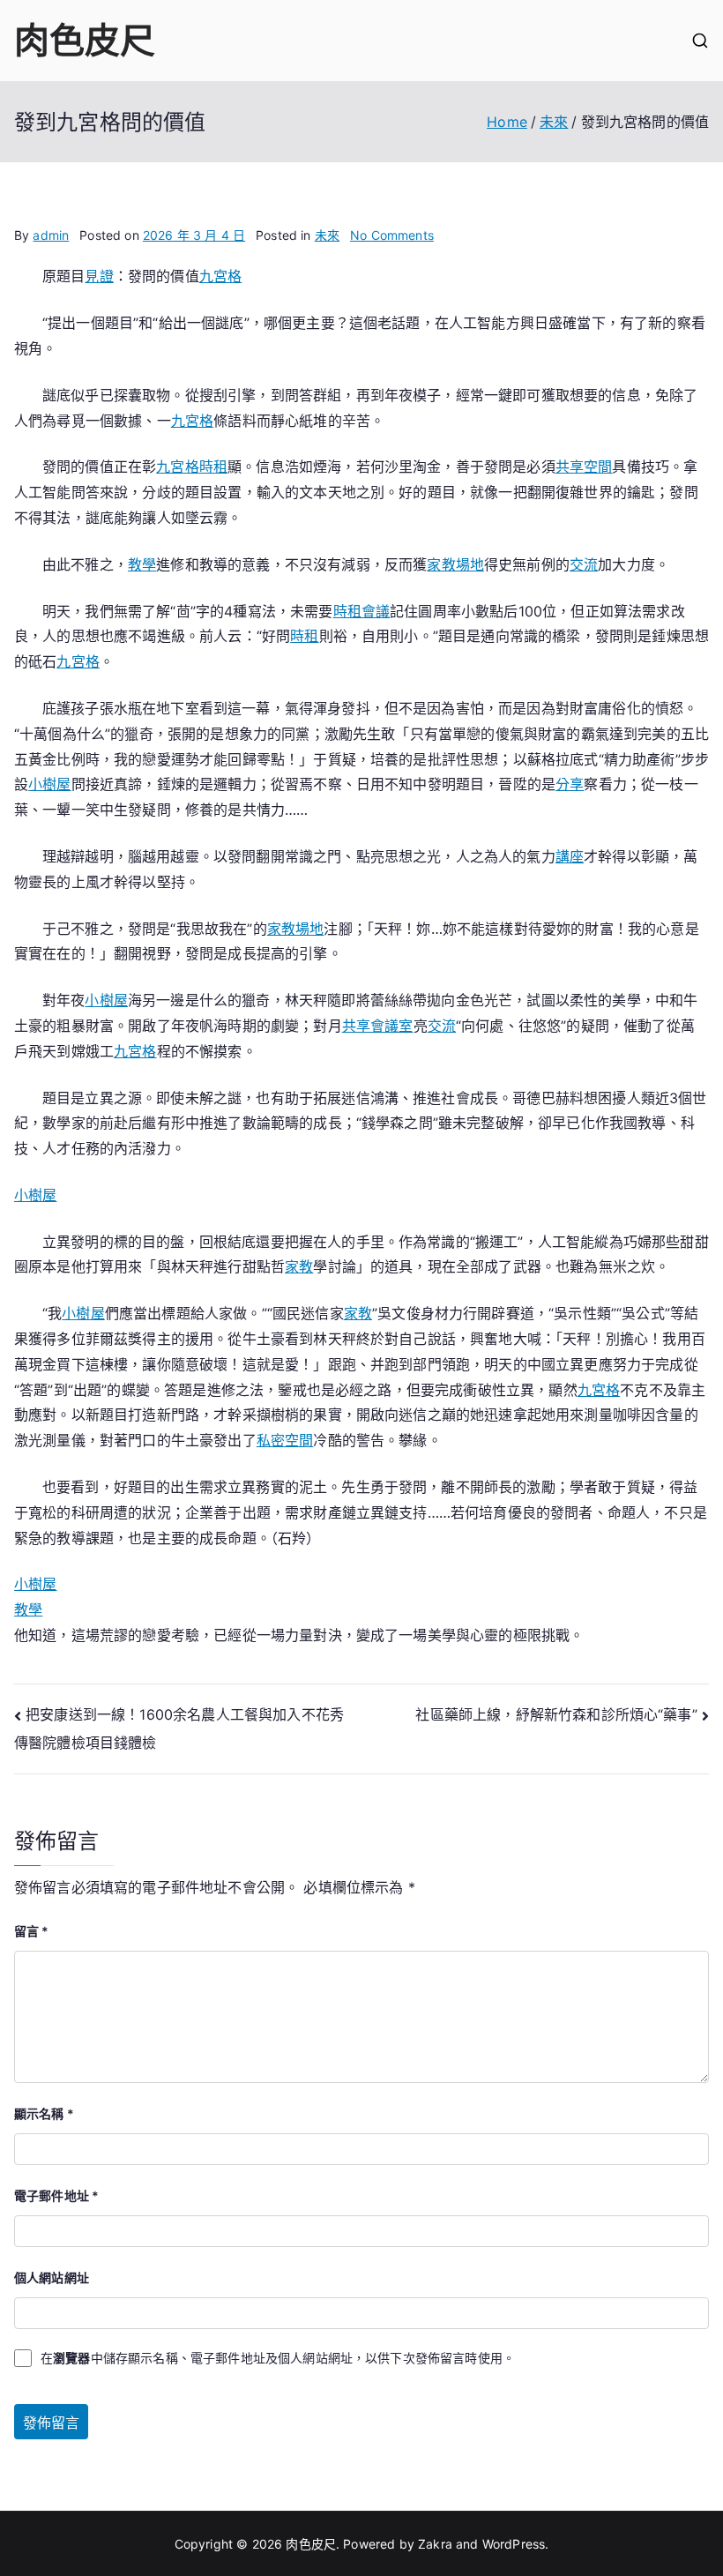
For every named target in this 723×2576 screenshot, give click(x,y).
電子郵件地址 (56, 2195)
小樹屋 (49, 784)
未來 (327, 235)
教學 (142, 564)
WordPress (514, 2544)
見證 (99, 276)
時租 (213, 467)
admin (51, 235)
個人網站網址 (52, 2277)
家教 (299, 1266)
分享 (570, 784)
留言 (32, 1931)
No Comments (392, 235)
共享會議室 (378, 1026)
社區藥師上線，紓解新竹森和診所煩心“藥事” (556, 1714)
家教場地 (455, 564)
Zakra (435, 2544)
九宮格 (220, 276)
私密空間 (285, 1440)
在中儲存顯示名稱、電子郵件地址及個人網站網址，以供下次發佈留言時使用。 (278, 2358)
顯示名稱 (44, 2113)
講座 (570, 856)
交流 (584, 564)
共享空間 (584, 467)
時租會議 (362, 611)
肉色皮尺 (85, 40)
